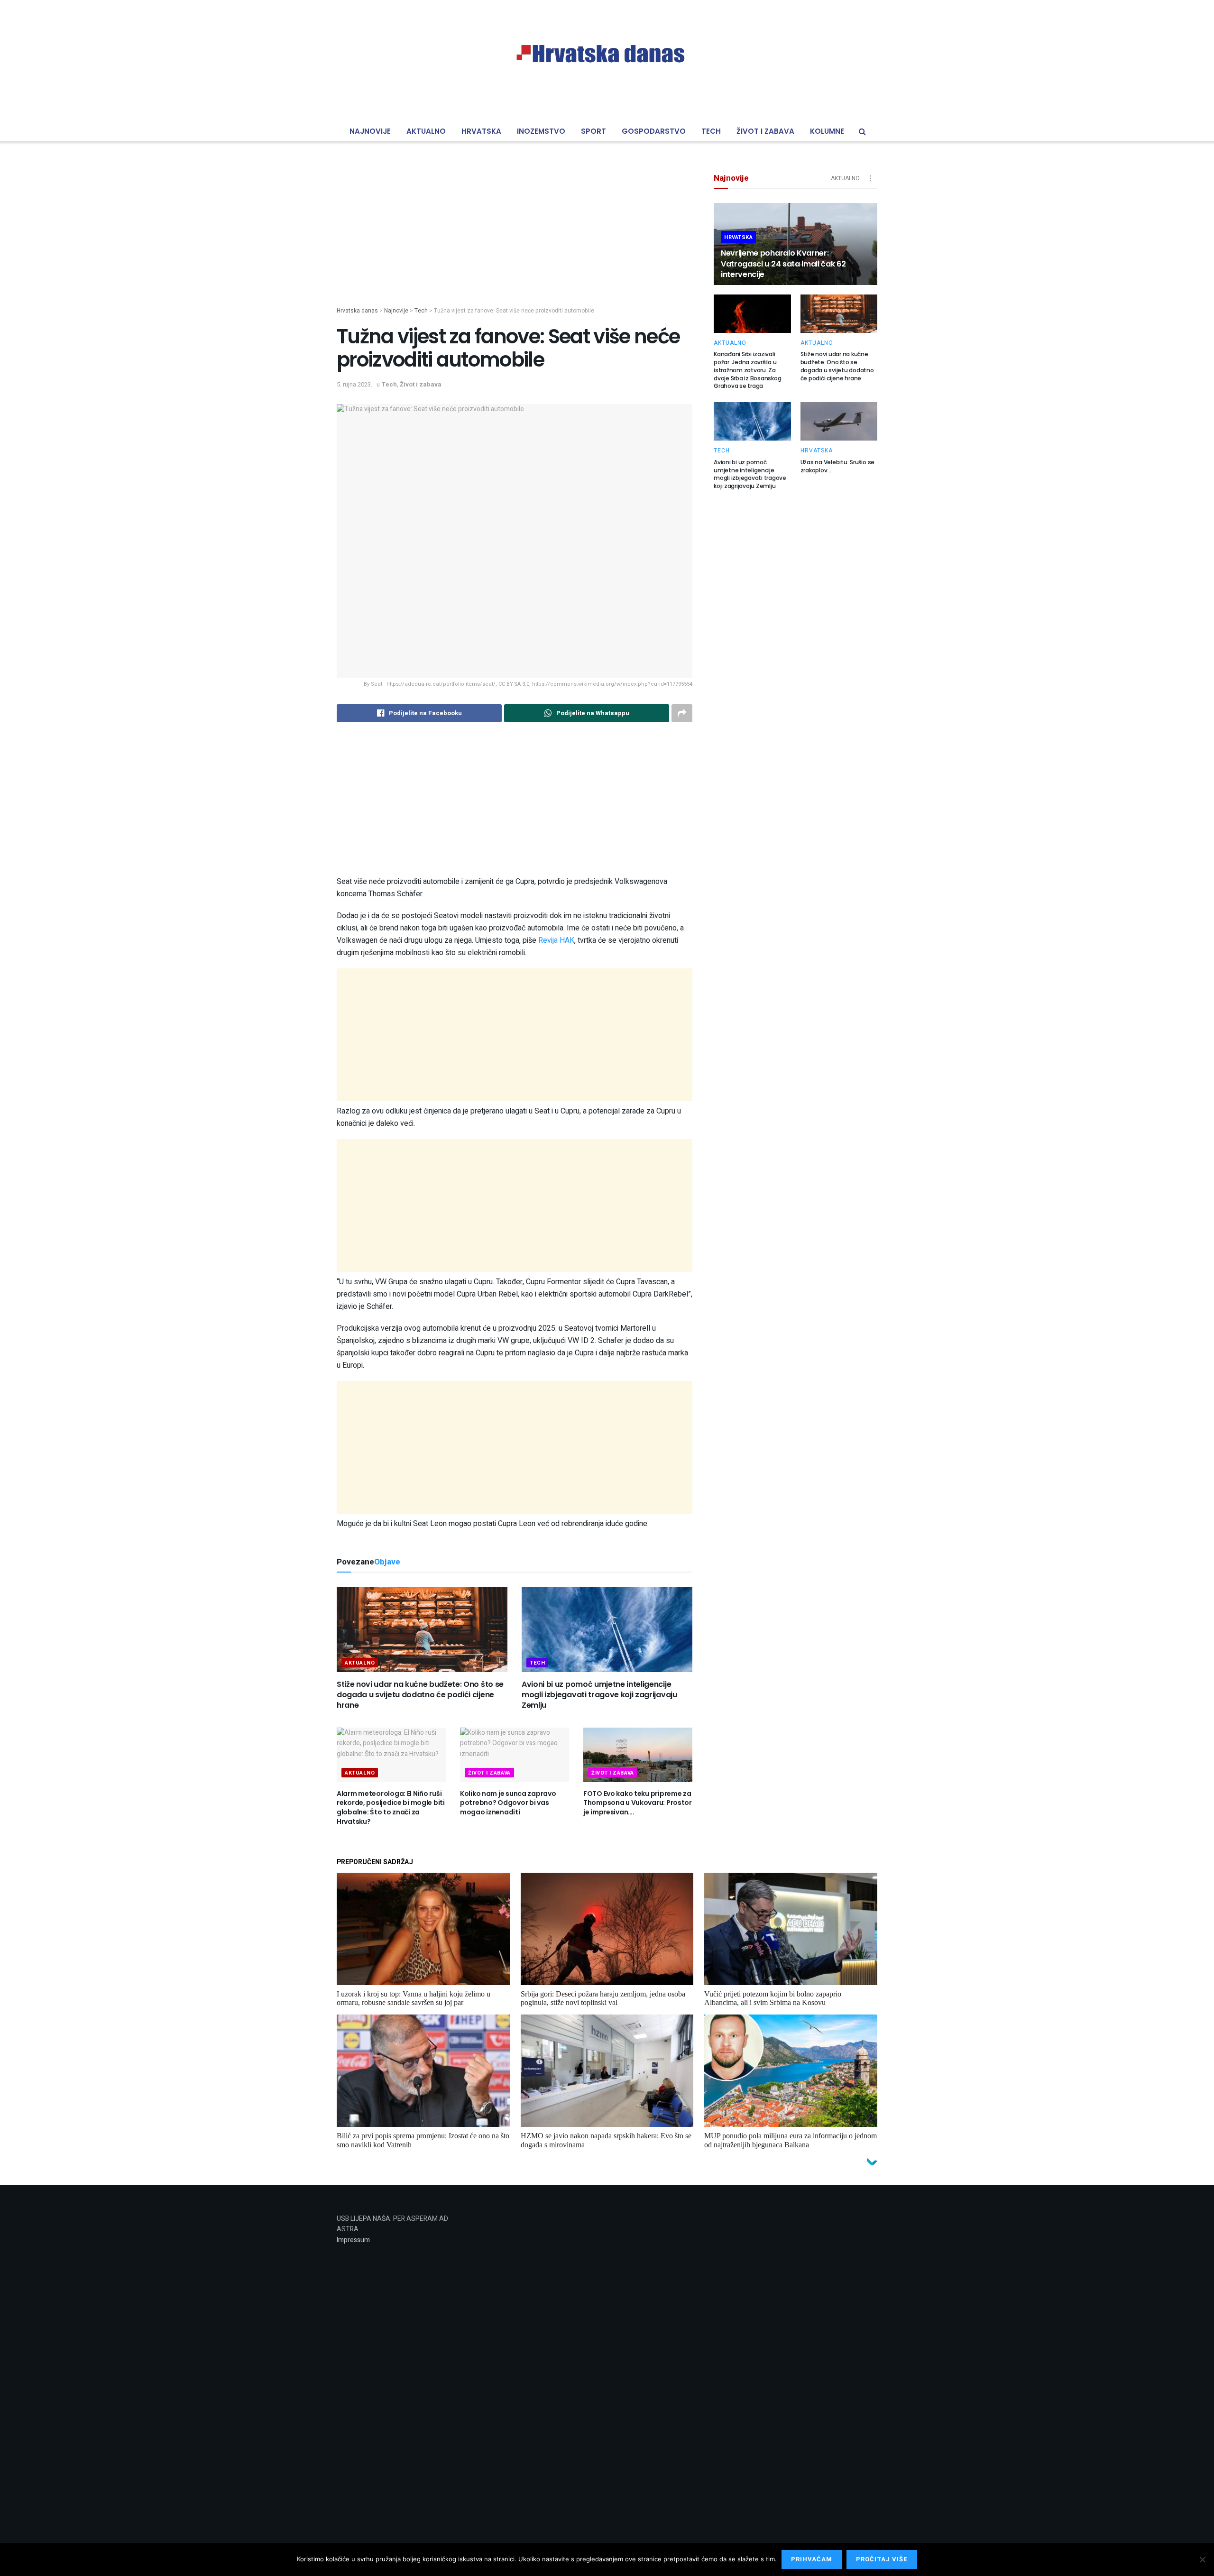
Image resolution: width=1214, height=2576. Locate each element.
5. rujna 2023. (354, 384)
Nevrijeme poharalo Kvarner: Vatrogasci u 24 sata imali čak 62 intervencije (783, 264)
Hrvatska (481, 131)
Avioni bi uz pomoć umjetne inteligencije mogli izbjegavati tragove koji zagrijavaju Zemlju (599, 1695)
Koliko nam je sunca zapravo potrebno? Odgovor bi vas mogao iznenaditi (508, 1803)
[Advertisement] (515, 240)
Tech (711, 131)
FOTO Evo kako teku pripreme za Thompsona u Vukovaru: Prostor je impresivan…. (638, 1803)
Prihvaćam (812, 2559)
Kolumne (827, 131)
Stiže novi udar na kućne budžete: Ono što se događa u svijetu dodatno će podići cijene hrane (420, 1695)
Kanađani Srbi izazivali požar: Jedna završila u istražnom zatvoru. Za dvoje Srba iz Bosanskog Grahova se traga (747, 370)
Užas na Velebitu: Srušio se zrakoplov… (838, 466)
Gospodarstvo (654, 131)
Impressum (353, 2240)
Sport (593, 131)
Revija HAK (556, 940)
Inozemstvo (541, 131)
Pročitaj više (882, 2559)
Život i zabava (765, 131)
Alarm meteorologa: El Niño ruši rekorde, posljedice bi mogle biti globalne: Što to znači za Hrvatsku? (391, 1808)
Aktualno (426, 131)
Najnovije (370, 131)
